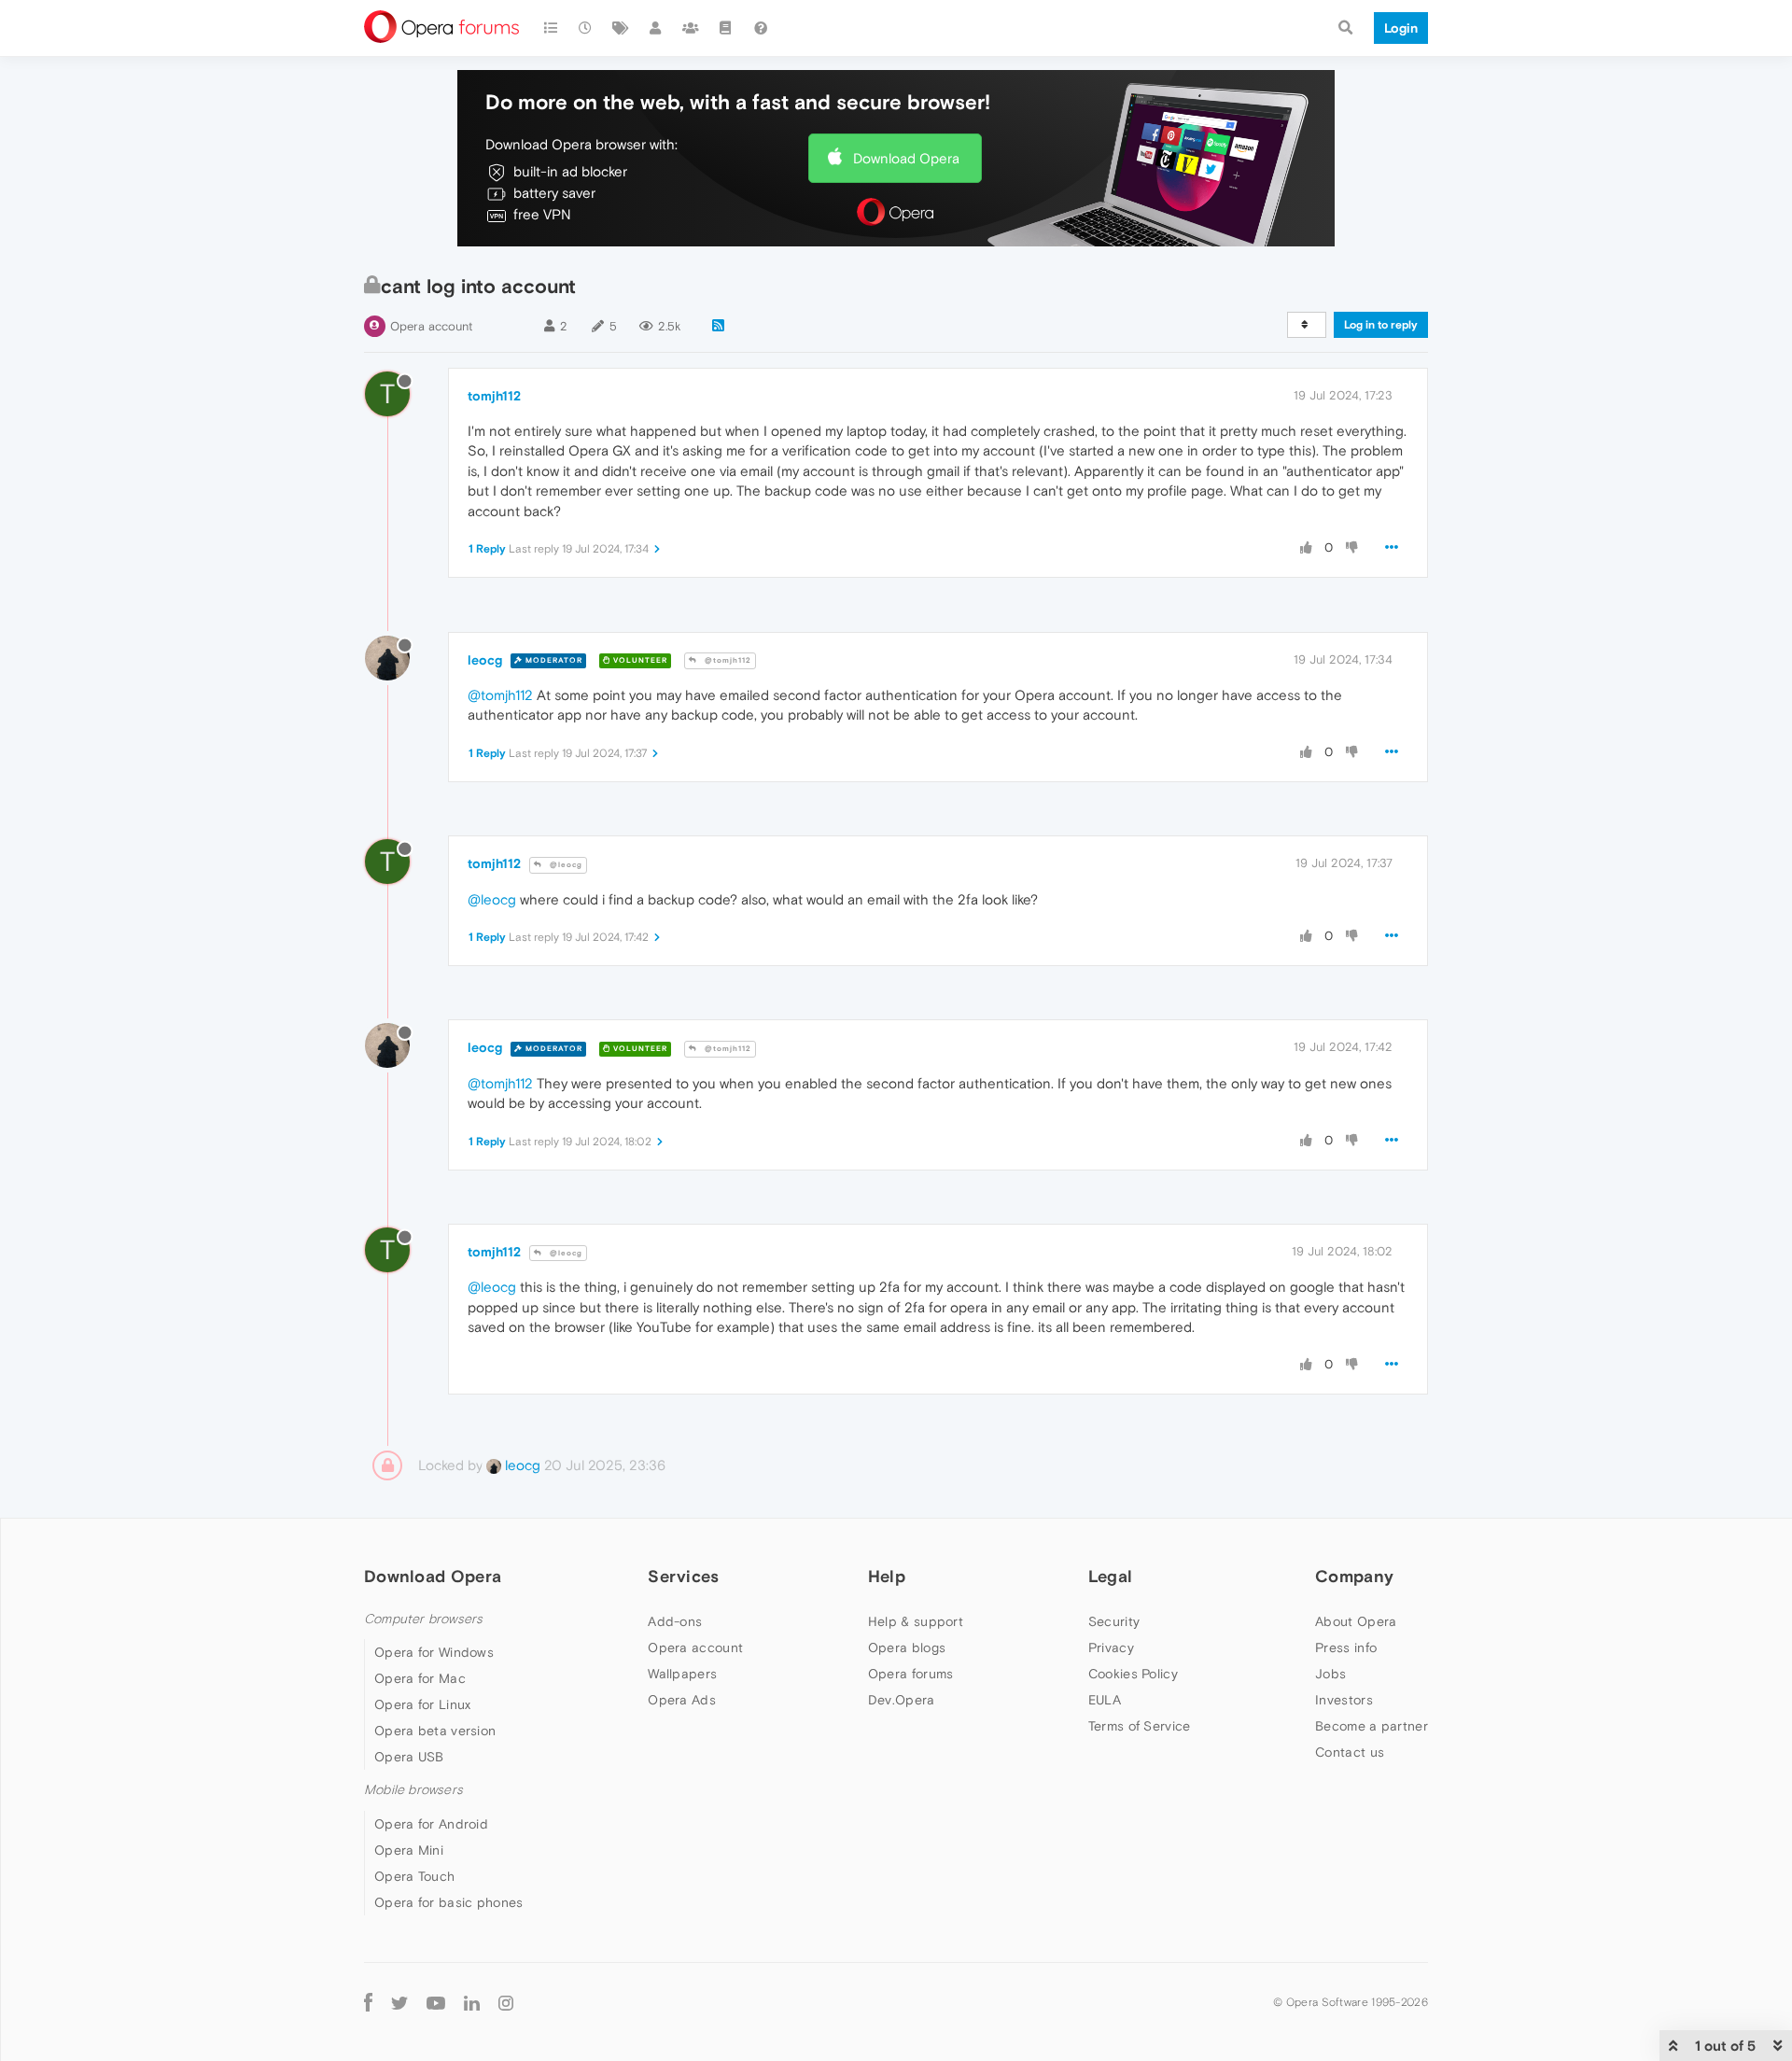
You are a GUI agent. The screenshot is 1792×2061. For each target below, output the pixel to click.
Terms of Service (1140, 1726)
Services (683, 1576)
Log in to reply (1381, 325)
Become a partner (1372, 1726)
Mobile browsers (413, 1790)
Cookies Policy (1133, 1674)
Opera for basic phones (449, 1902)
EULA (1105, 1700)
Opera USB (409, 1757)
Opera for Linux (423, 1704)
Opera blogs (907, 1647)
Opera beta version (435, 1731)
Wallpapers (682, 1674)
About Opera (1356, 1621)
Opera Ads (682, 1700)
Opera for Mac (420, 1678)
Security (1114, 1621)
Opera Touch (414, 1876)
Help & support (916, 1621)
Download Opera (906, 158)
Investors (1344, 1700)
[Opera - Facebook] (368, 2003)
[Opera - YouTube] (436, 2003)
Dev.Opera (902, 1700)
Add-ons (675, 1621)
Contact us (1350, 1752)
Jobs (1330, 1674)
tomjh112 (494, 396)
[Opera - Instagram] (506, 2003)
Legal (1111, 1576)
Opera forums (911, 1674)
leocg (485, 660)
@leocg (565, 865)
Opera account (431, 326)
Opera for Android (431, 1824)
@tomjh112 (727, 660)
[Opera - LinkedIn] (472, 2003)
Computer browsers (423, 1619)
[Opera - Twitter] (399, 2003)
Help (887, 1576)
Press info (1346, 1647)
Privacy (1111, 1647)
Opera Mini (409, 1850)
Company (1354, 1576)
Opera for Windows (434, 1652)
